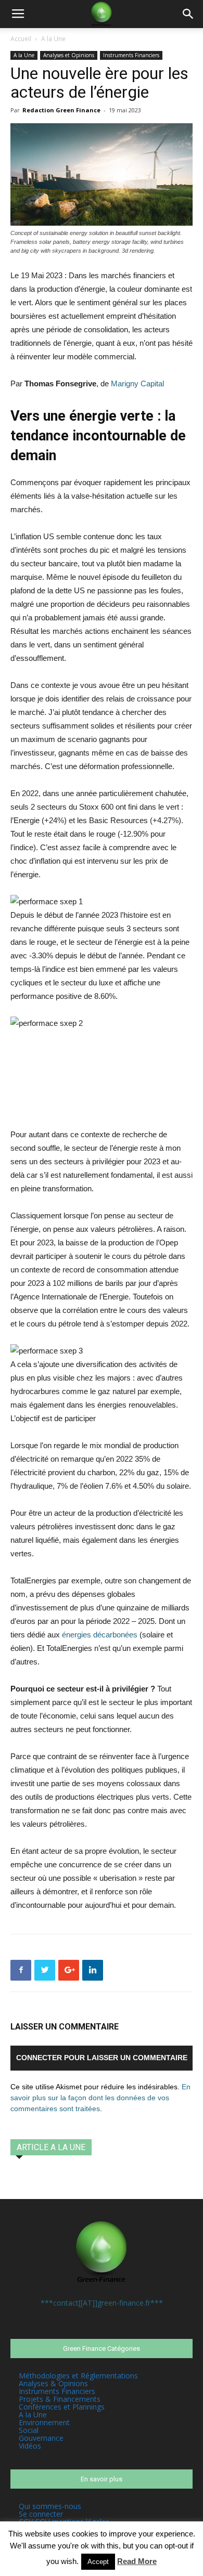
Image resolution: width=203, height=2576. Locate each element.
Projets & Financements (60, 2399)
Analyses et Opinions (69, 55)
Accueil (21, 39)
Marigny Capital (138, 383)
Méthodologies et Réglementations (78, 2376)
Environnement (44, 2422)
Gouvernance (41, 2438)
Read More (137, 2561)
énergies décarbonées (100, 1635)
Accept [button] (98, 2562)
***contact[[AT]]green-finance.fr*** (102, 2303)
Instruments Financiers (131, 55)
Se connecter (41, 2514)
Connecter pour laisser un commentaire (102, 2058)
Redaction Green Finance (61, 110)
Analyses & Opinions (53, 2383)
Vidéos (30, 2446)
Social (29, 2430)
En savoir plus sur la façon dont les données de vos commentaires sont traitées (100, 2098)
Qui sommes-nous (50, 2506)
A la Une (53, 39)
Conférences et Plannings (62, 2407)
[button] (188, 14)
